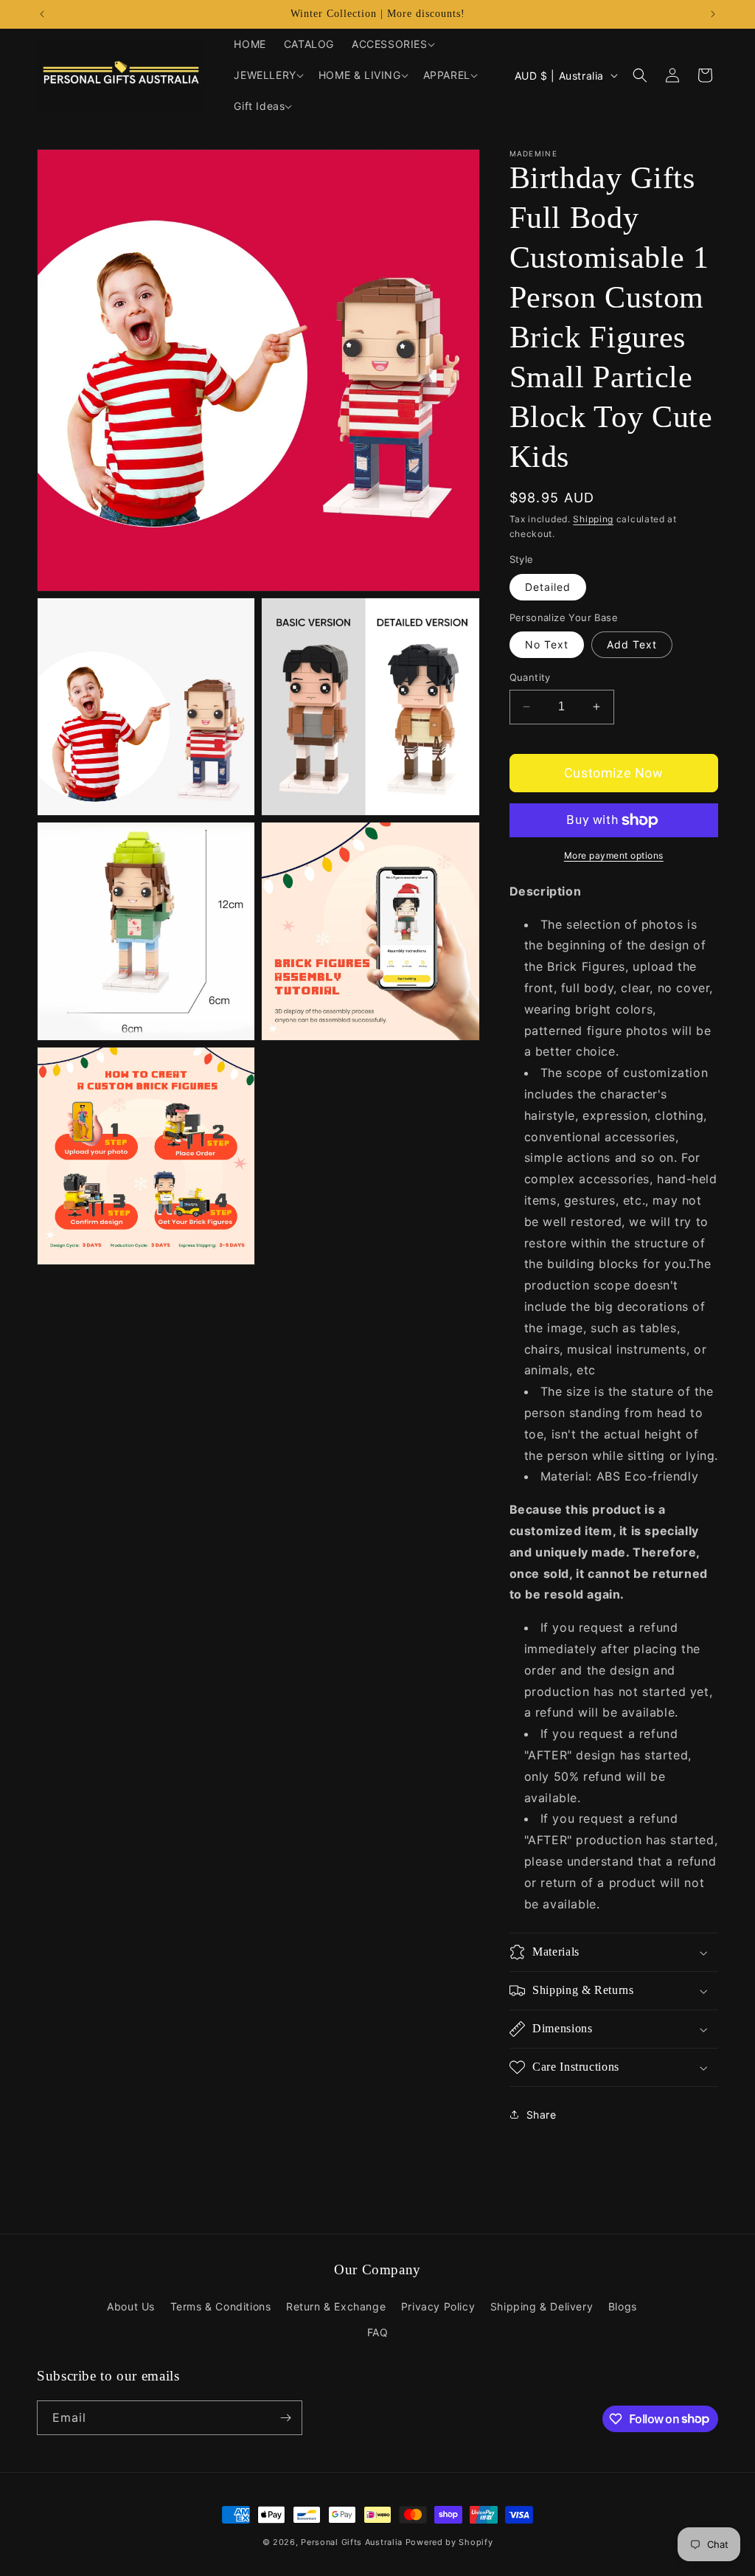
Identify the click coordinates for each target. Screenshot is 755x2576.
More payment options (614, 855)
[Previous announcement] (42, 14)
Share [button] (542, 2115)
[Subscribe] (285, 2418)
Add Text (632, 644)
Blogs (623, 2306)
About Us (131, 2306)
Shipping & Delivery (542, 2306)
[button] (392, 44)
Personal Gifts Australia (352, 2542)
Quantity (530, 677)
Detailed (548, 587)
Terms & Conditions (221, 2306)
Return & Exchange (336, 2306)
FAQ (378, 2332)
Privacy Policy (438, 2306)
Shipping (593, 519)
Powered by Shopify (449, 2542)
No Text (547, 644)
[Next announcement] (713, 14)
